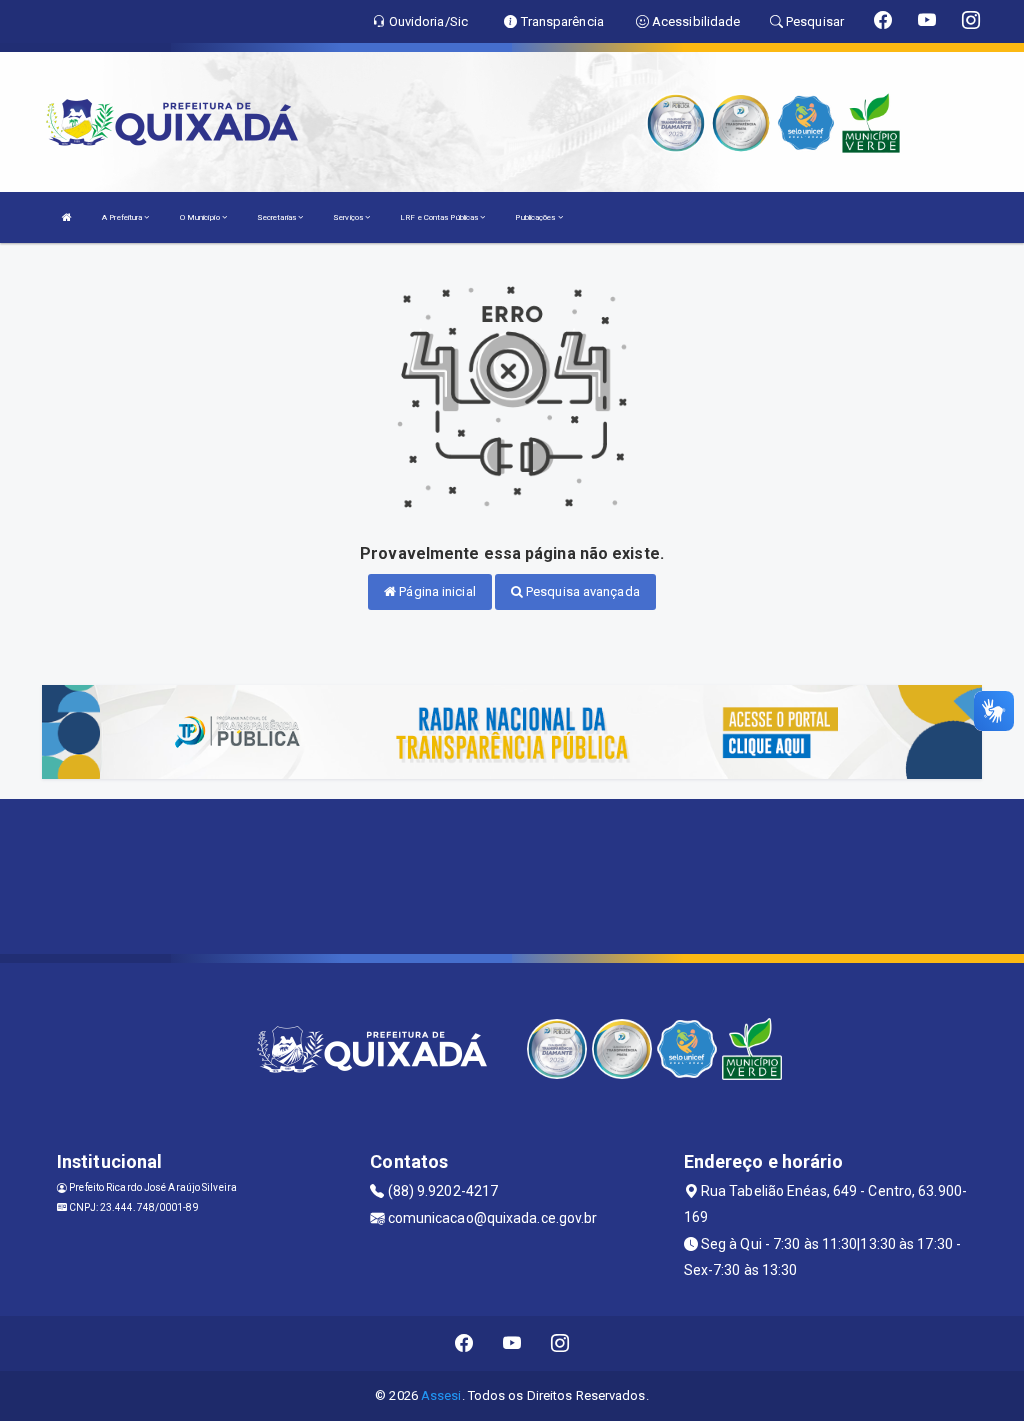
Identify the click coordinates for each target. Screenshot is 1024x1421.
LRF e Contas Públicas (440, 217)
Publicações (536, 217)
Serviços (349, 217)
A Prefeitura (123, 217)
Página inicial (436, 591)
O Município (201, 217)
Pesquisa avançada (581, 591)
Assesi (441, 1395)
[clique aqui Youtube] (512, 1343)
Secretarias (277, 217)
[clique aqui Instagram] (560, 1343)
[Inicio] (67, 217)
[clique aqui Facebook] (464, 1343)
